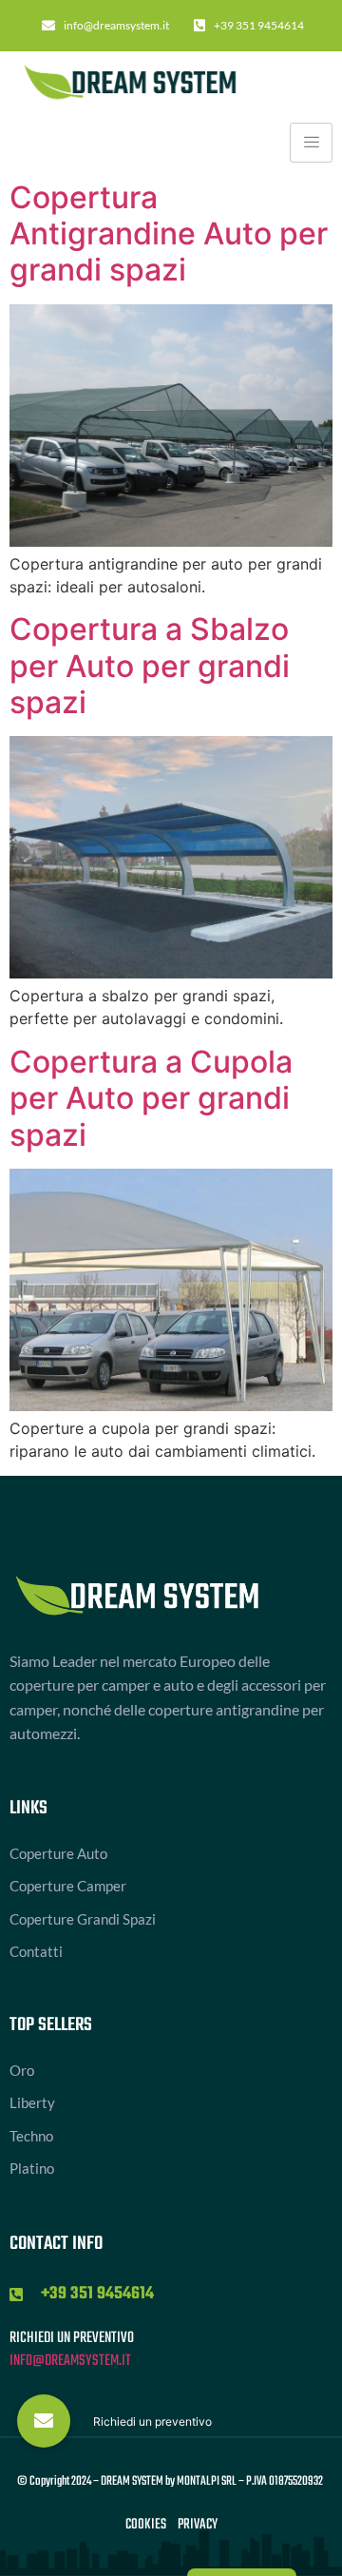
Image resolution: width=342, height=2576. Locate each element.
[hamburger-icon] (311, 143)
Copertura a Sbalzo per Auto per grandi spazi (150, 666)
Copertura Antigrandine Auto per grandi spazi (169, 234)
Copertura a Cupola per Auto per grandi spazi (151, 1098)
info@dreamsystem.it (70, 2361)
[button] (44, 2421)
